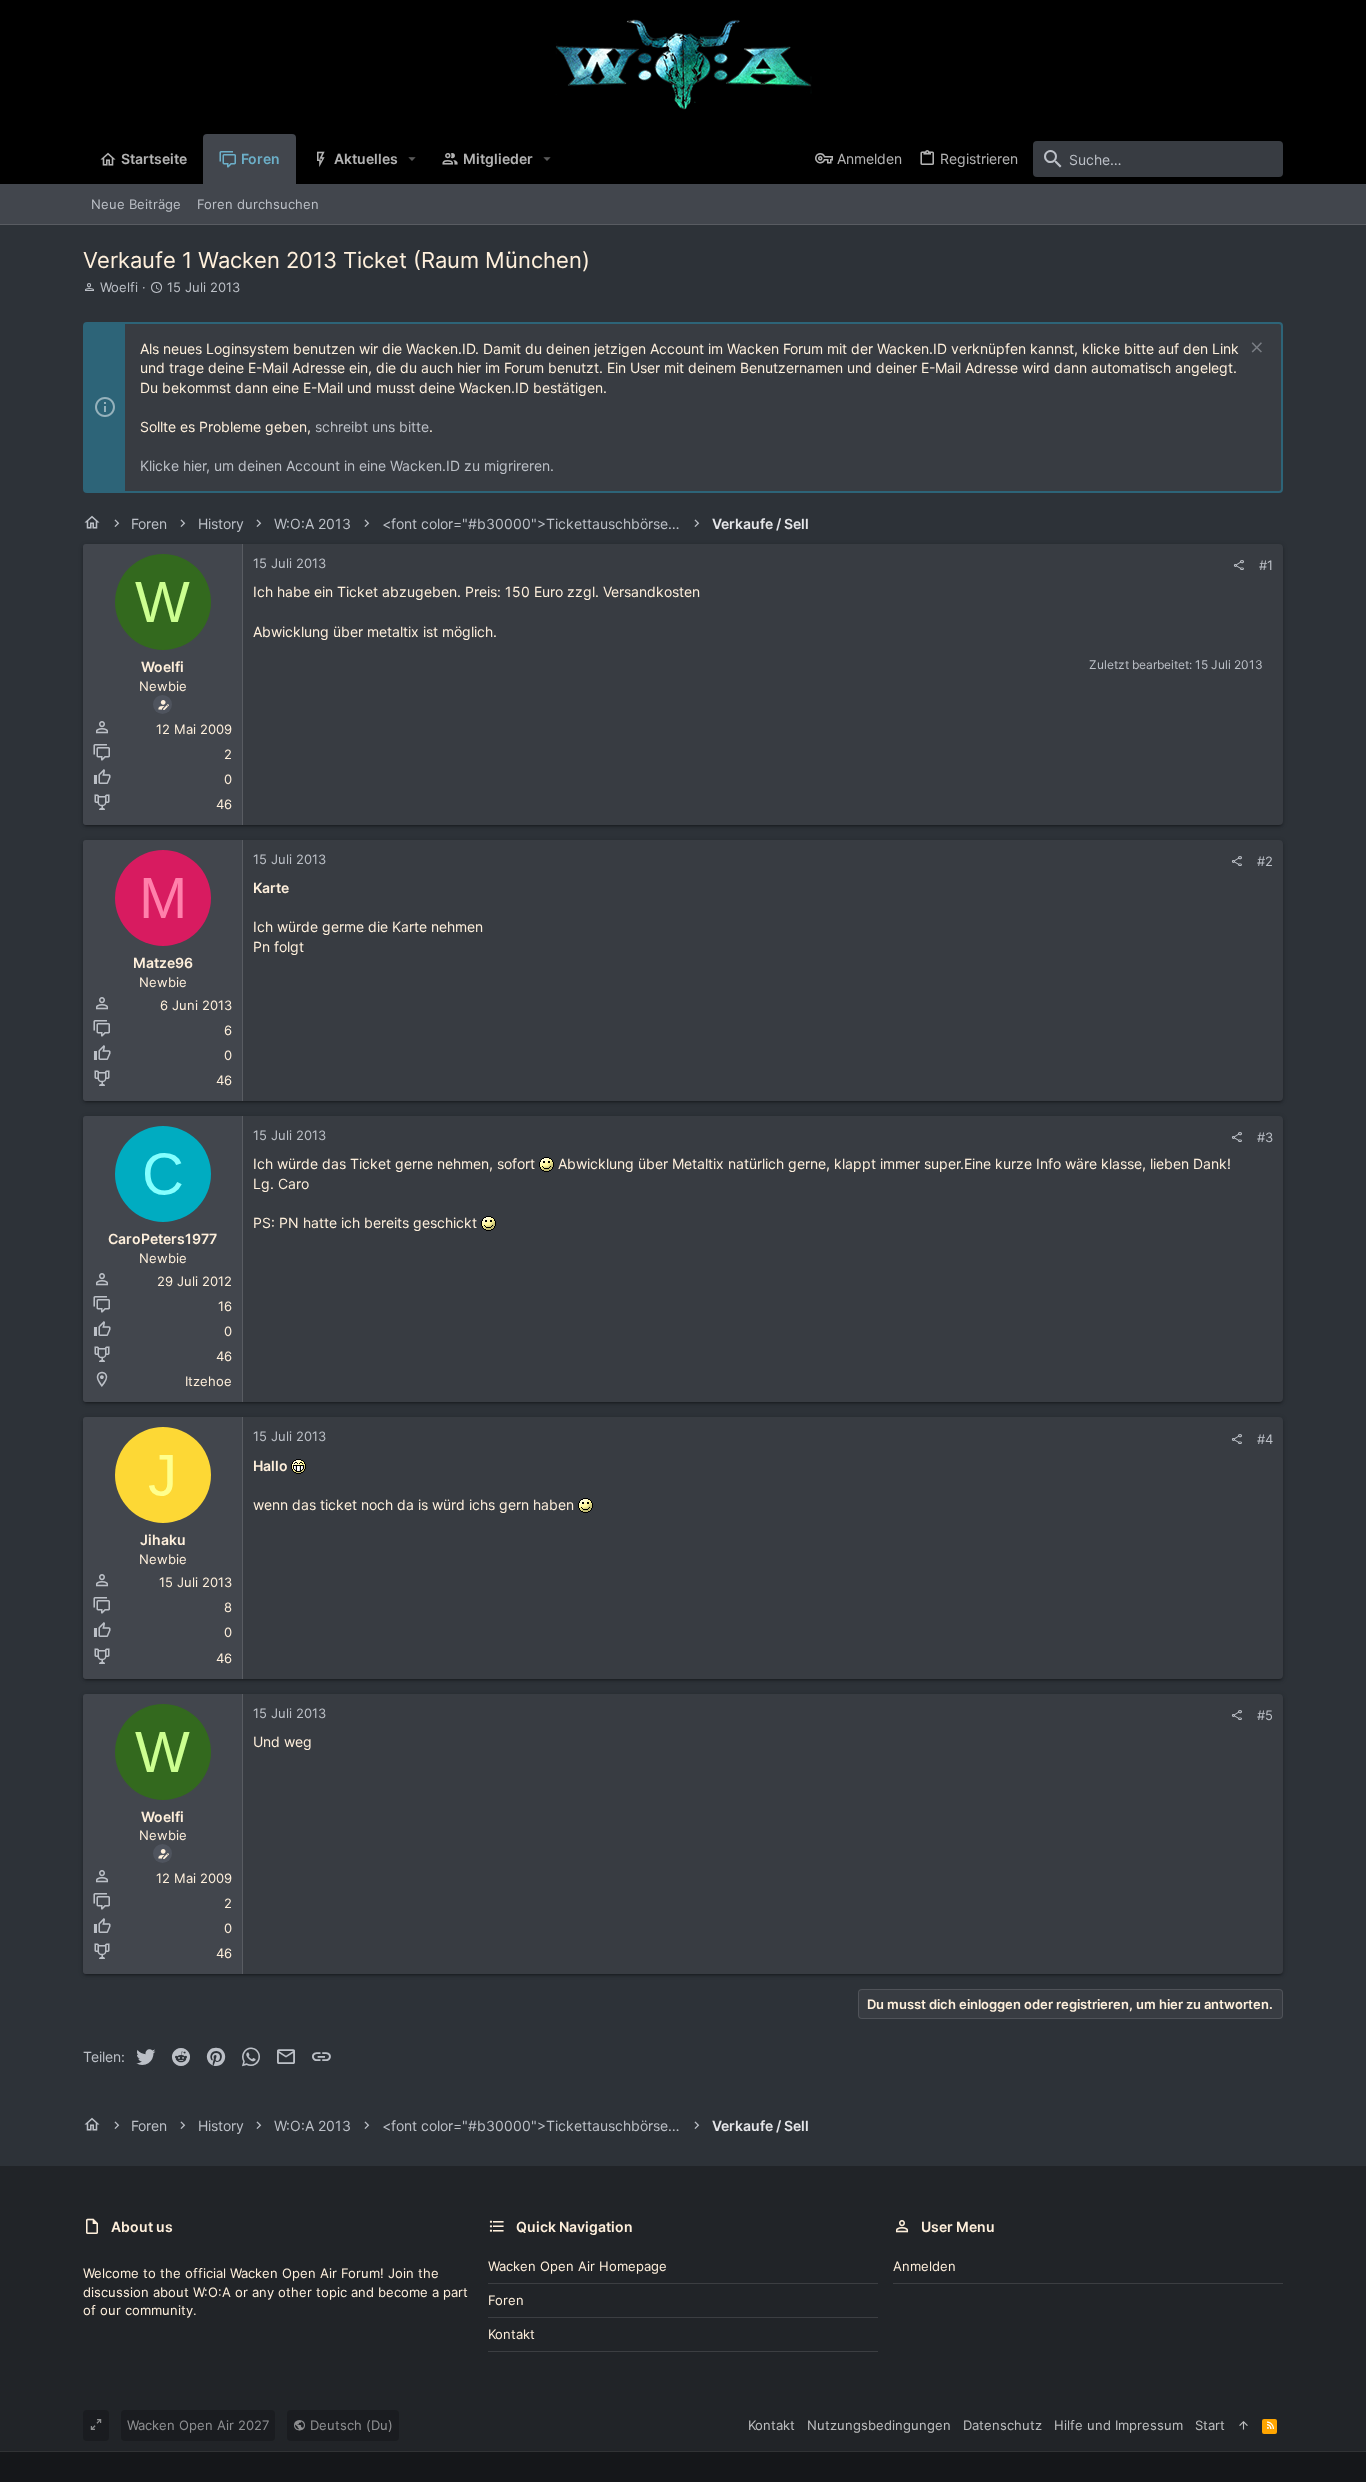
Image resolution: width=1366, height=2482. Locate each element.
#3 (1265, 1137)
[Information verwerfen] (1254, 349)
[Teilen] (1238, 565)
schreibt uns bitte (372, 426)
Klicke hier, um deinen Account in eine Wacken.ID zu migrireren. (347, 465)
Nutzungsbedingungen (879, 2425)
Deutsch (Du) (349, 2425)
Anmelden (924, 2266)
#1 (1266, 565)
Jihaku (163, 1539)
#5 (1265, 1715)
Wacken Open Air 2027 (198, 2425)
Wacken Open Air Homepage (577, 2266)
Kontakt (511, 2334)
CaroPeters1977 (162, 1238)
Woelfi (119, 287)
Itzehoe (208, 1381)
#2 (1265, 861)
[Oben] (1243, 2425)
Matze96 (163, 962)
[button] (412, 159)
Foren (506, 2300)
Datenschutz (1002, 2425)
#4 (1265, 1439)
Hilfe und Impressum (1118, 2425)
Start (1210, 2425)
